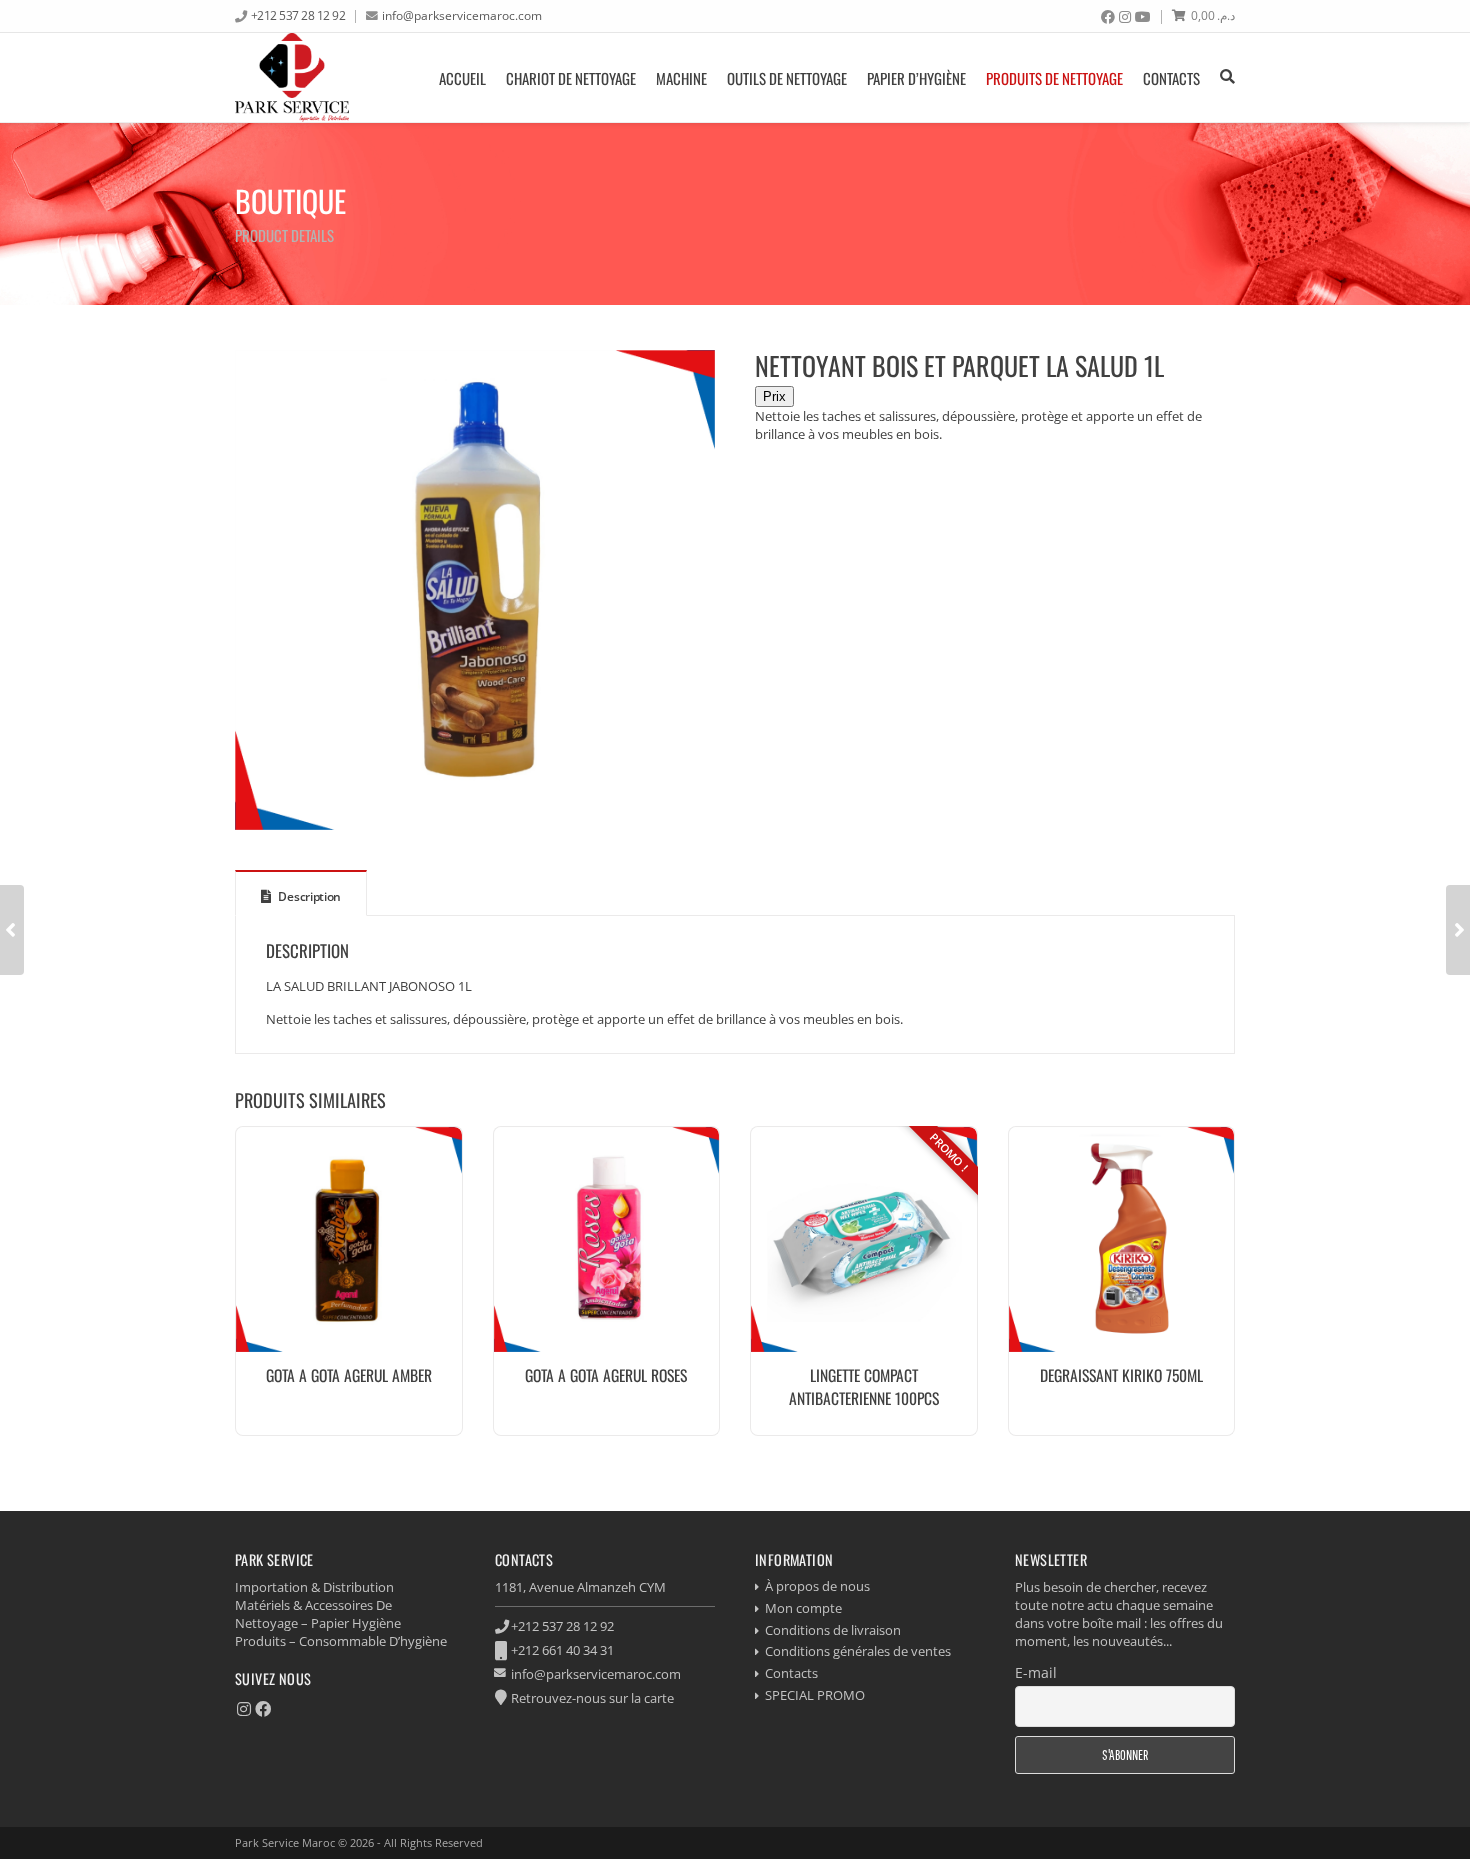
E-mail (1036, 1672)
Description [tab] (308, 896)
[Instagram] (1125, 17)
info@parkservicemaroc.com (462, 15)
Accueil (462, 78)
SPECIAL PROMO (815, 1695)
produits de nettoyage (1054, 78)
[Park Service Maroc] (292, 77)
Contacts (1171, 78)
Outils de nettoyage (787, 78)
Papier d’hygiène (916, 78)
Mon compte (803, 1608)
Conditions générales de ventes (858, 1651)
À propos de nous (817, 1586)
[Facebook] (1108, 17)
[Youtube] (1143, 17)
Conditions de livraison (833, 1630)
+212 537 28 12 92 (298, 15)
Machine (681, 78)
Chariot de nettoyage (571, 78)
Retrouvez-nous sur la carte (592, 1698)
